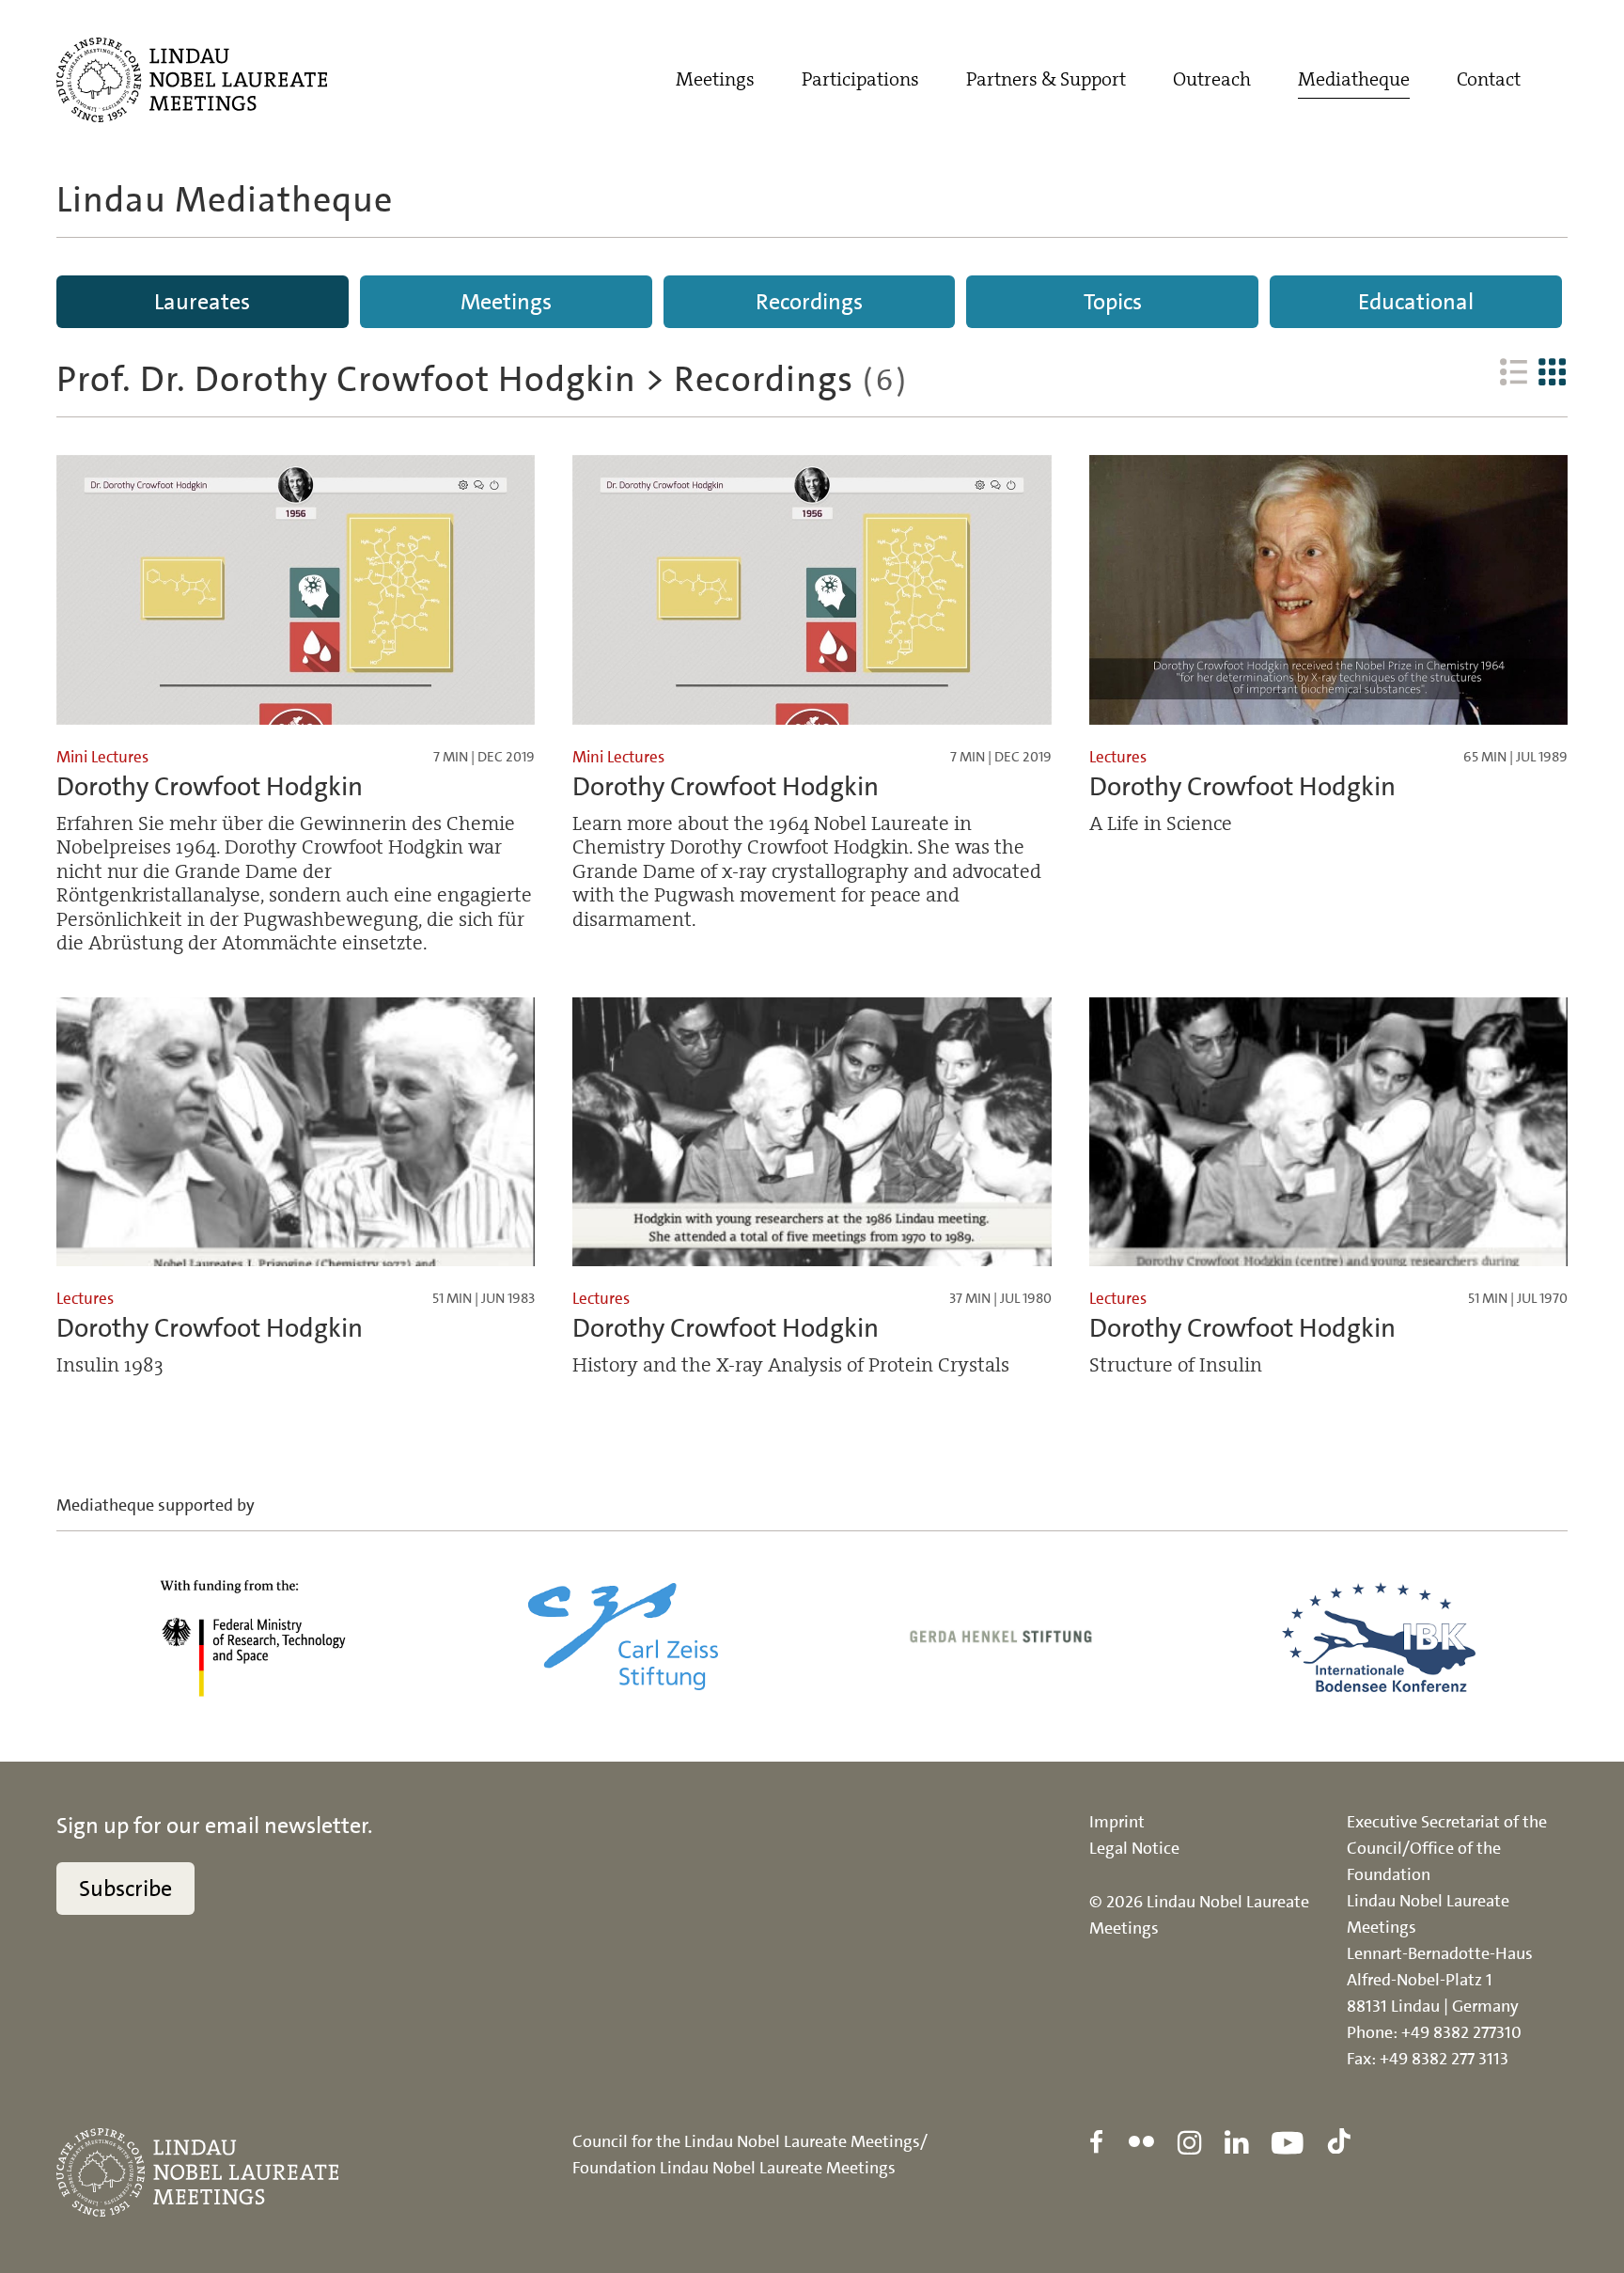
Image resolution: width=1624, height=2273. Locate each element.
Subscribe (125, 1889)
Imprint (1117, 1822)
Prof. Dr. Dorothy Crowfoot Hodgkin (346, 379)
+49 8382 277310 (1461, 2032)
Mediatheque (1354, 79)
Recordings (809, 302)
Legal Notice (1134, 1848)
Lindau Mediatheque (225, 200)
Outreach (1212, 79)
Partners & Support (1046, 79)
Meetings (715, 79)
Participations (860, 79)
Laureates (202, 302)
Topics (1113, 302)
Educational (1416, 302)
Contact (1489, 79)
